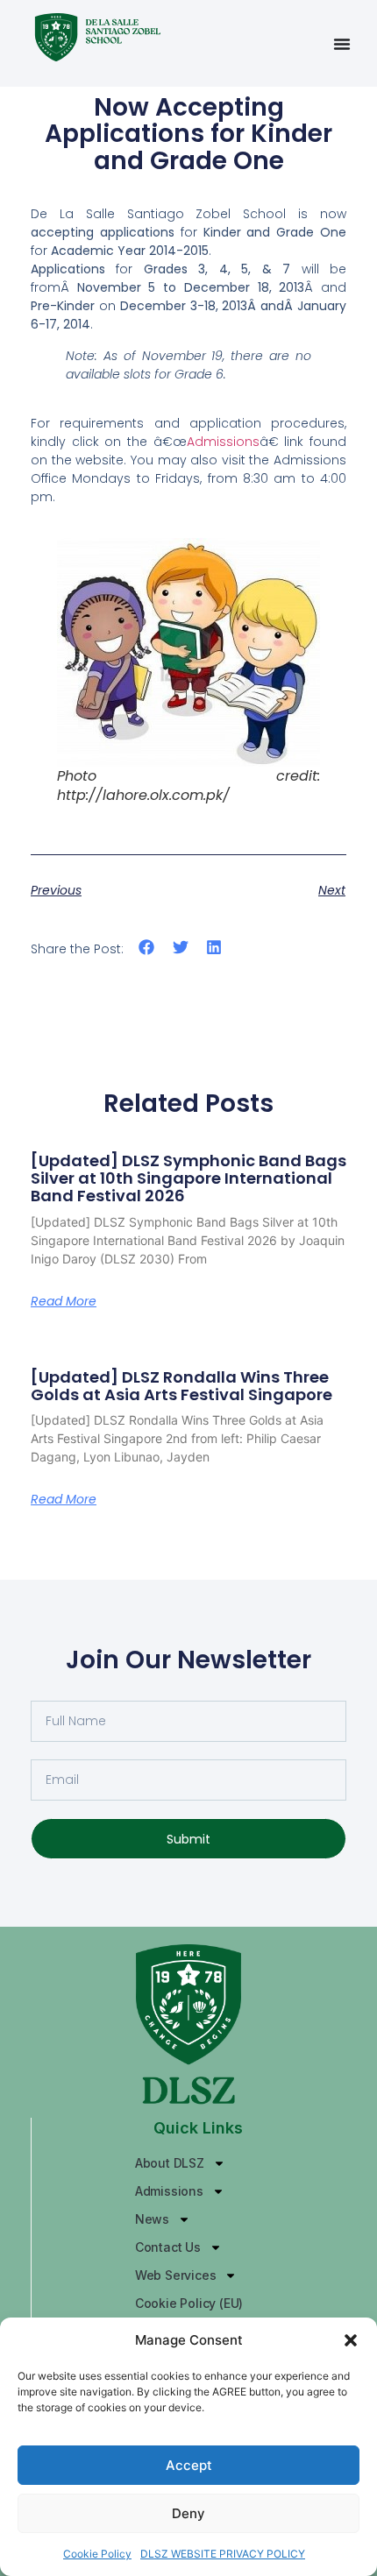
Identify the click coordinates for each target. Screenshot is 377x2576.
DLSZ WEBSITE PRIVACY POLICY (223, 2554)
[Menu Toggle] (342, 44)
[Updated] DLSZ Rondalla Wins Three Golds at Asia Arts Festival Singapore (181, 1386)
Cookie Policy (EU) (189, 2303)
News (152, 2219)
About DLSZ (170, 2163)
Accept (189, 2465)
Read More (64, 1301)
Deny (188, 2513)
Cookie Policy (97, 2554)
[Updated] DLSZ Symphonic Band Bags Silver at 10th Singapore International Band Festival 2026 (188, 1178)
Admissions (223, 442)
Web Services (176, 2275)
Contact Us (168, 2247)
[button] (351, 2340)
